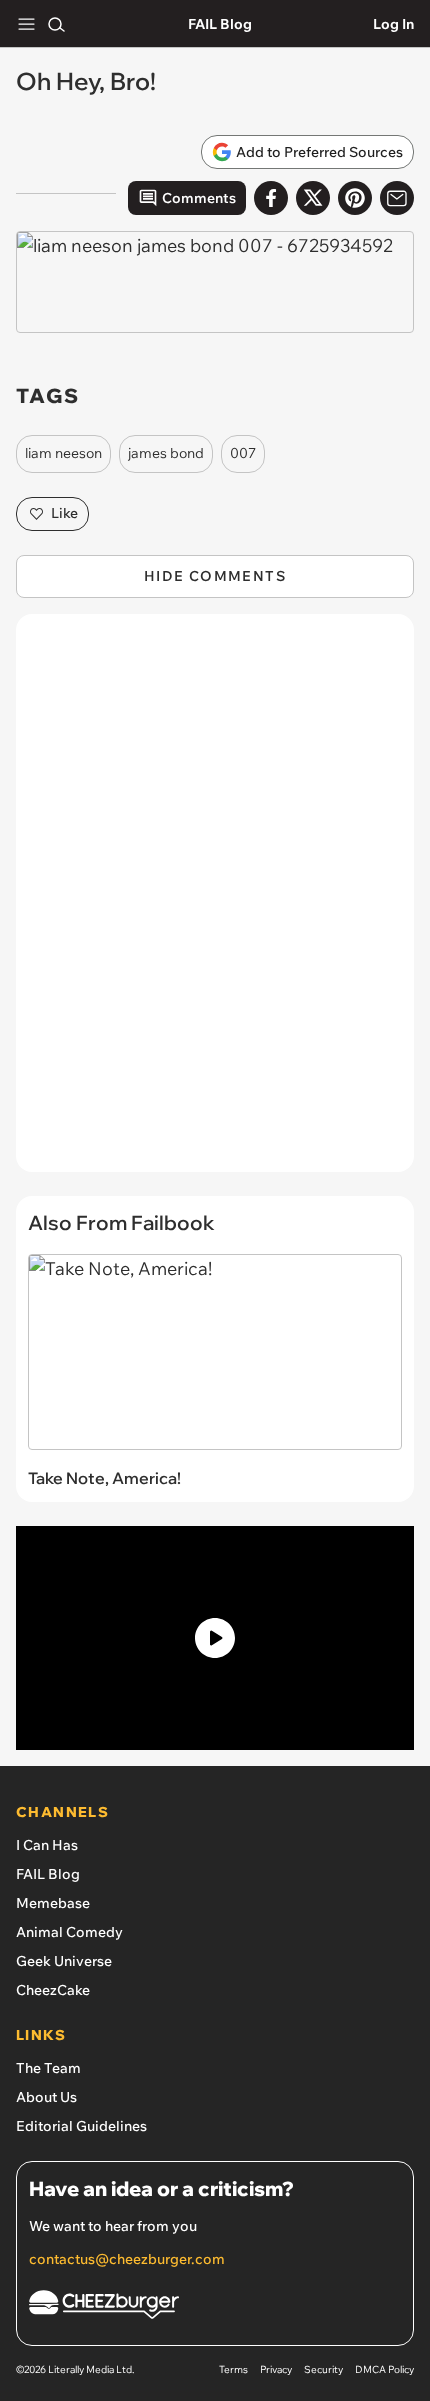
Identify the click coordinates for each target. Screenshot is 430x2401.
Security (323, 2369)
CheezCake (53, 1990)
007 (243, 453)
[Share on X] (313, 198)
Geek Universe (64, 1961)
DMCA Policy (384, 2369)
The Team (48, 2068)
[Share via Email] (397, 198)
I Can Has (47, 1845)
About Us (46, 2097)
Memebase (53, 1903)
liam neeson (63, 453)
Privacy (276, 2369)
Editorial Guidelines (81, 2126)
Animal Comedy (69, 1932)
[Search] (56, 24)
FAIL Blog (220, 24)
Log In (393, 24)
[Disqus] (215, 903)
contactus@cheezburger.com (127, 2259)
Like (64, 513)
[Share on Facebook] (271, 198)
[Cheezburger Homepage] (215, 2307)
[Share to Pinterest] (355, 198)
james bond (166, 453)
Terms (233, 2369)
